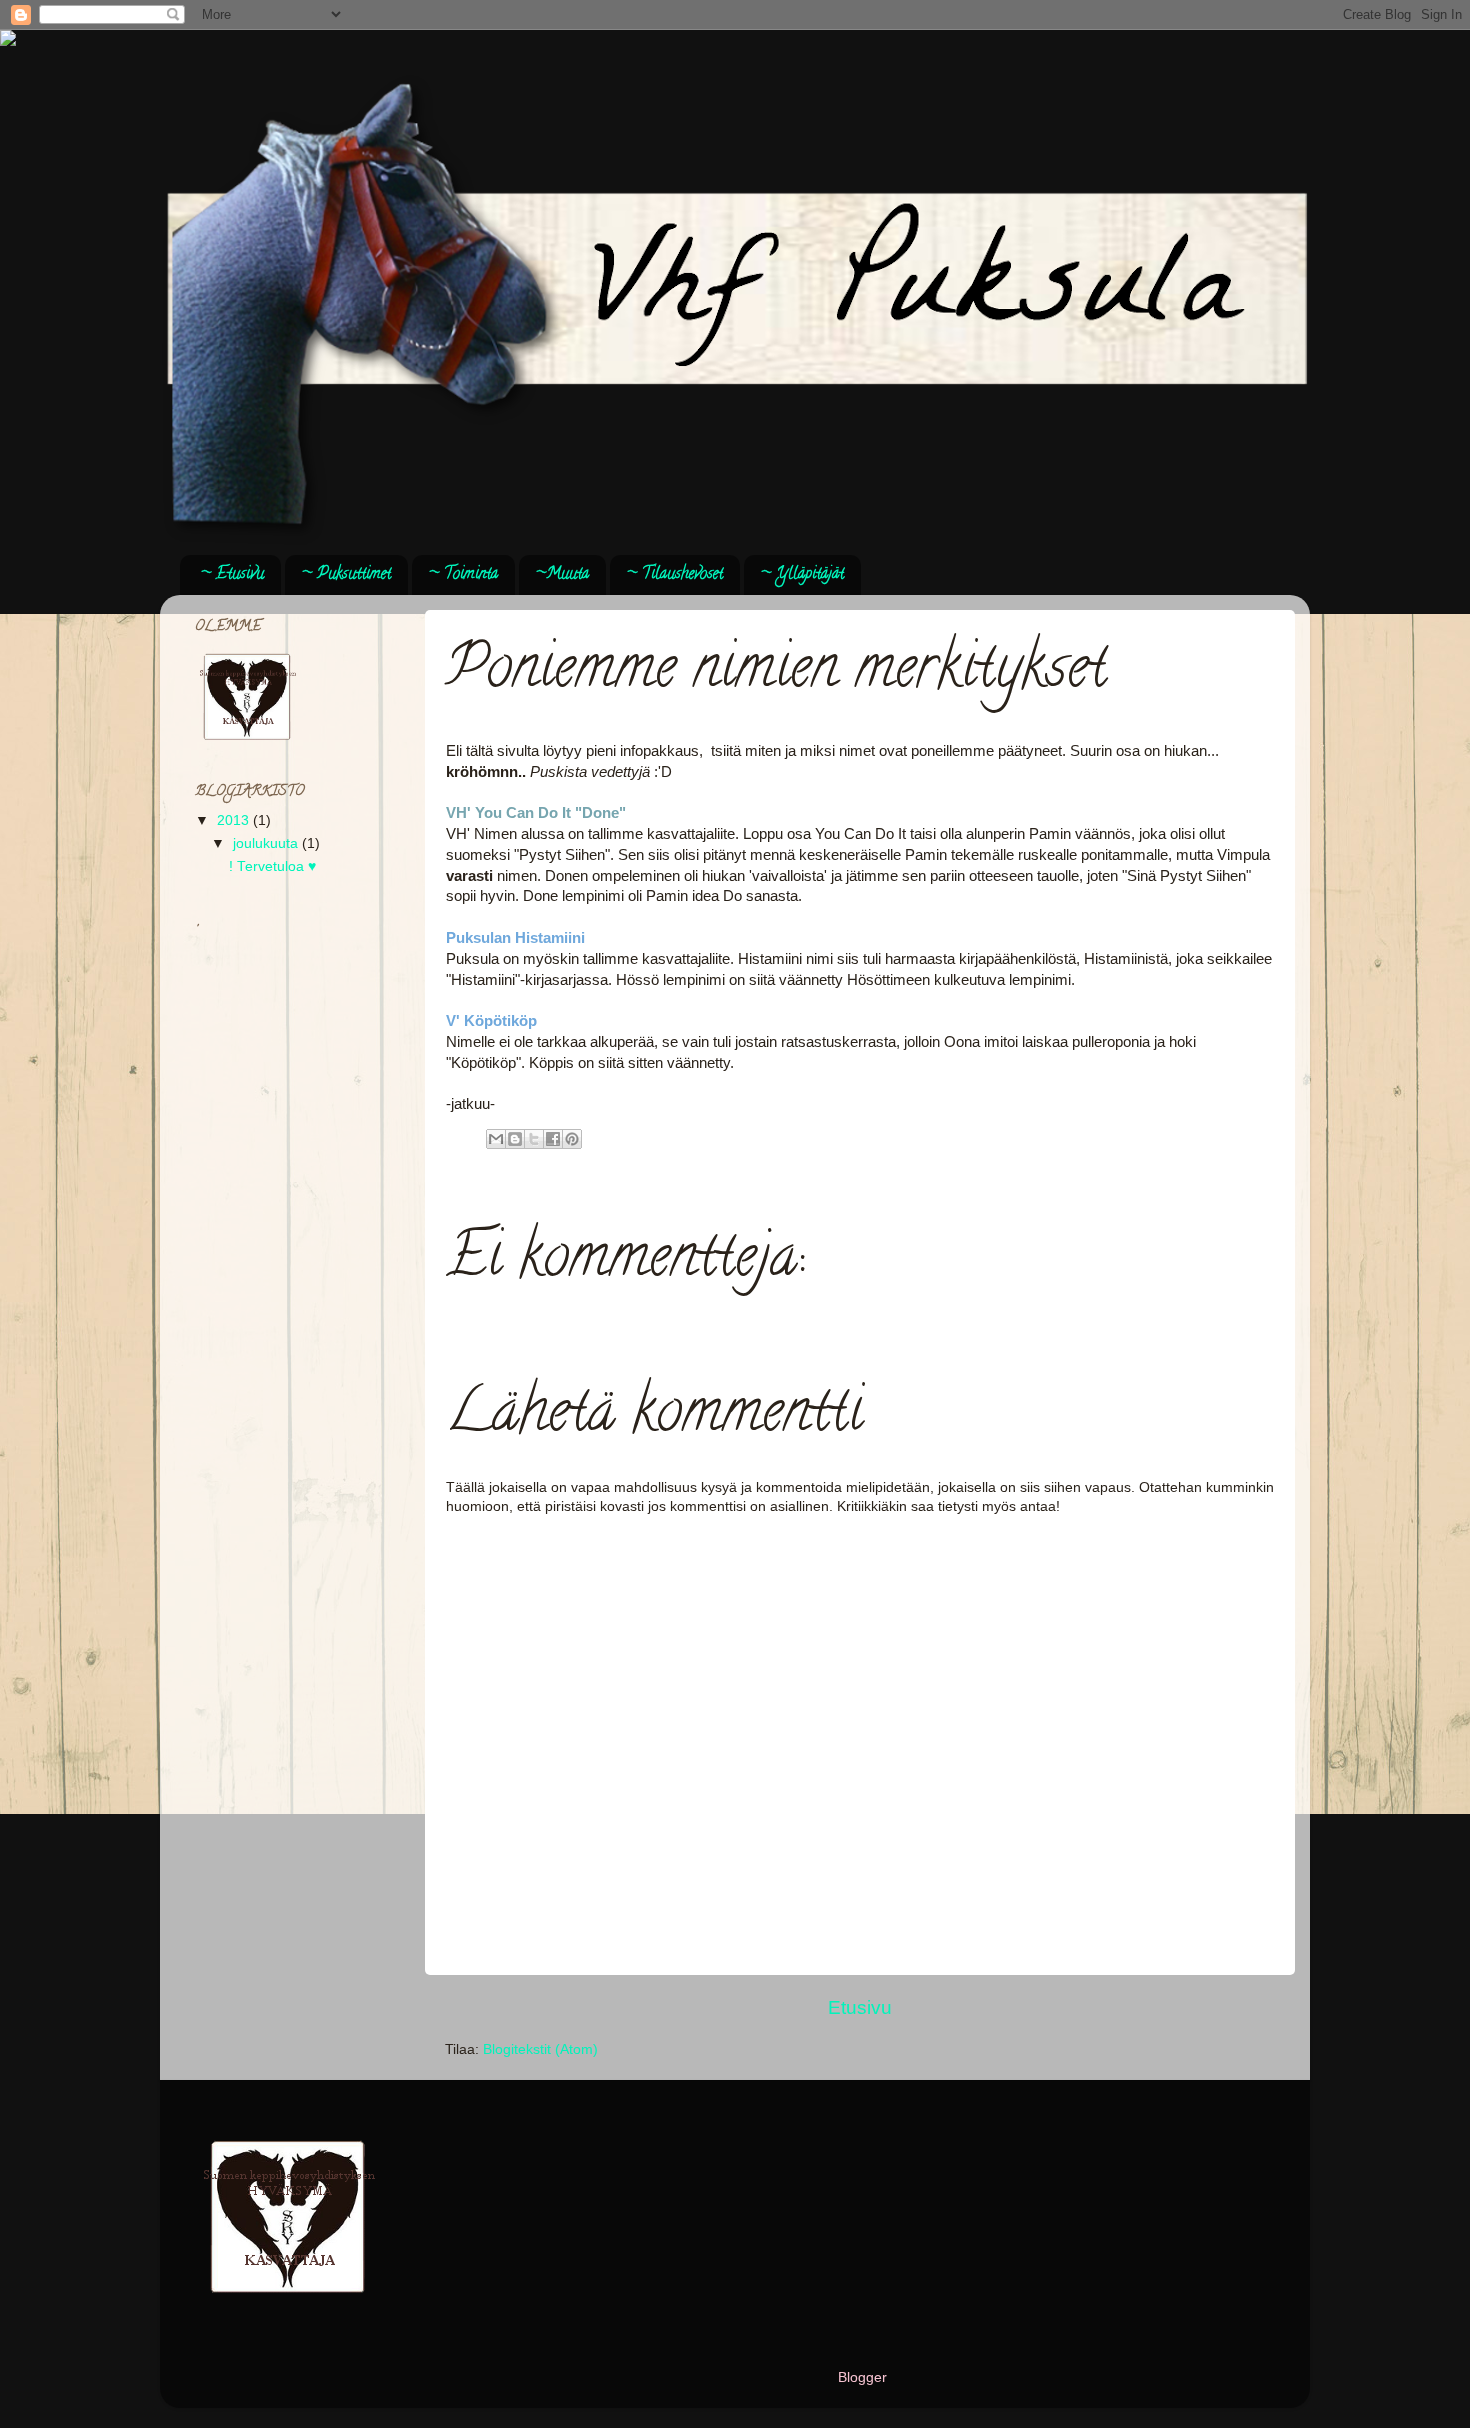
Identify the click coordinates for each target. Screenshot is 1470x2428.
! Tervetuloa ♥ (272, 866)
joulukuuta (267, 843)
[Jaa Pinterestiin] (572, 1139)
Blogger (862, 2377)
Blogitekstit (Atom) (540, 2049)
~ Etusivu (232, 575)
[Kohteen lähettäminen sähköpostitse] (496, 1139)
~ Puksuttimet (346, 575)
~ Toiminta (463, 575)
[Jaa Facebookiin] (553, 1139)
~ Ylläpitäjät (802, 575)
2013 (235, 820)
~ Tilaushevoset (674, 575)
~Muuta (562, 575)
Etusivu (860, 2007)
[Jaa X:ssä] (534, 1139)
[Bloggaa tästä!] (515, 1139)
